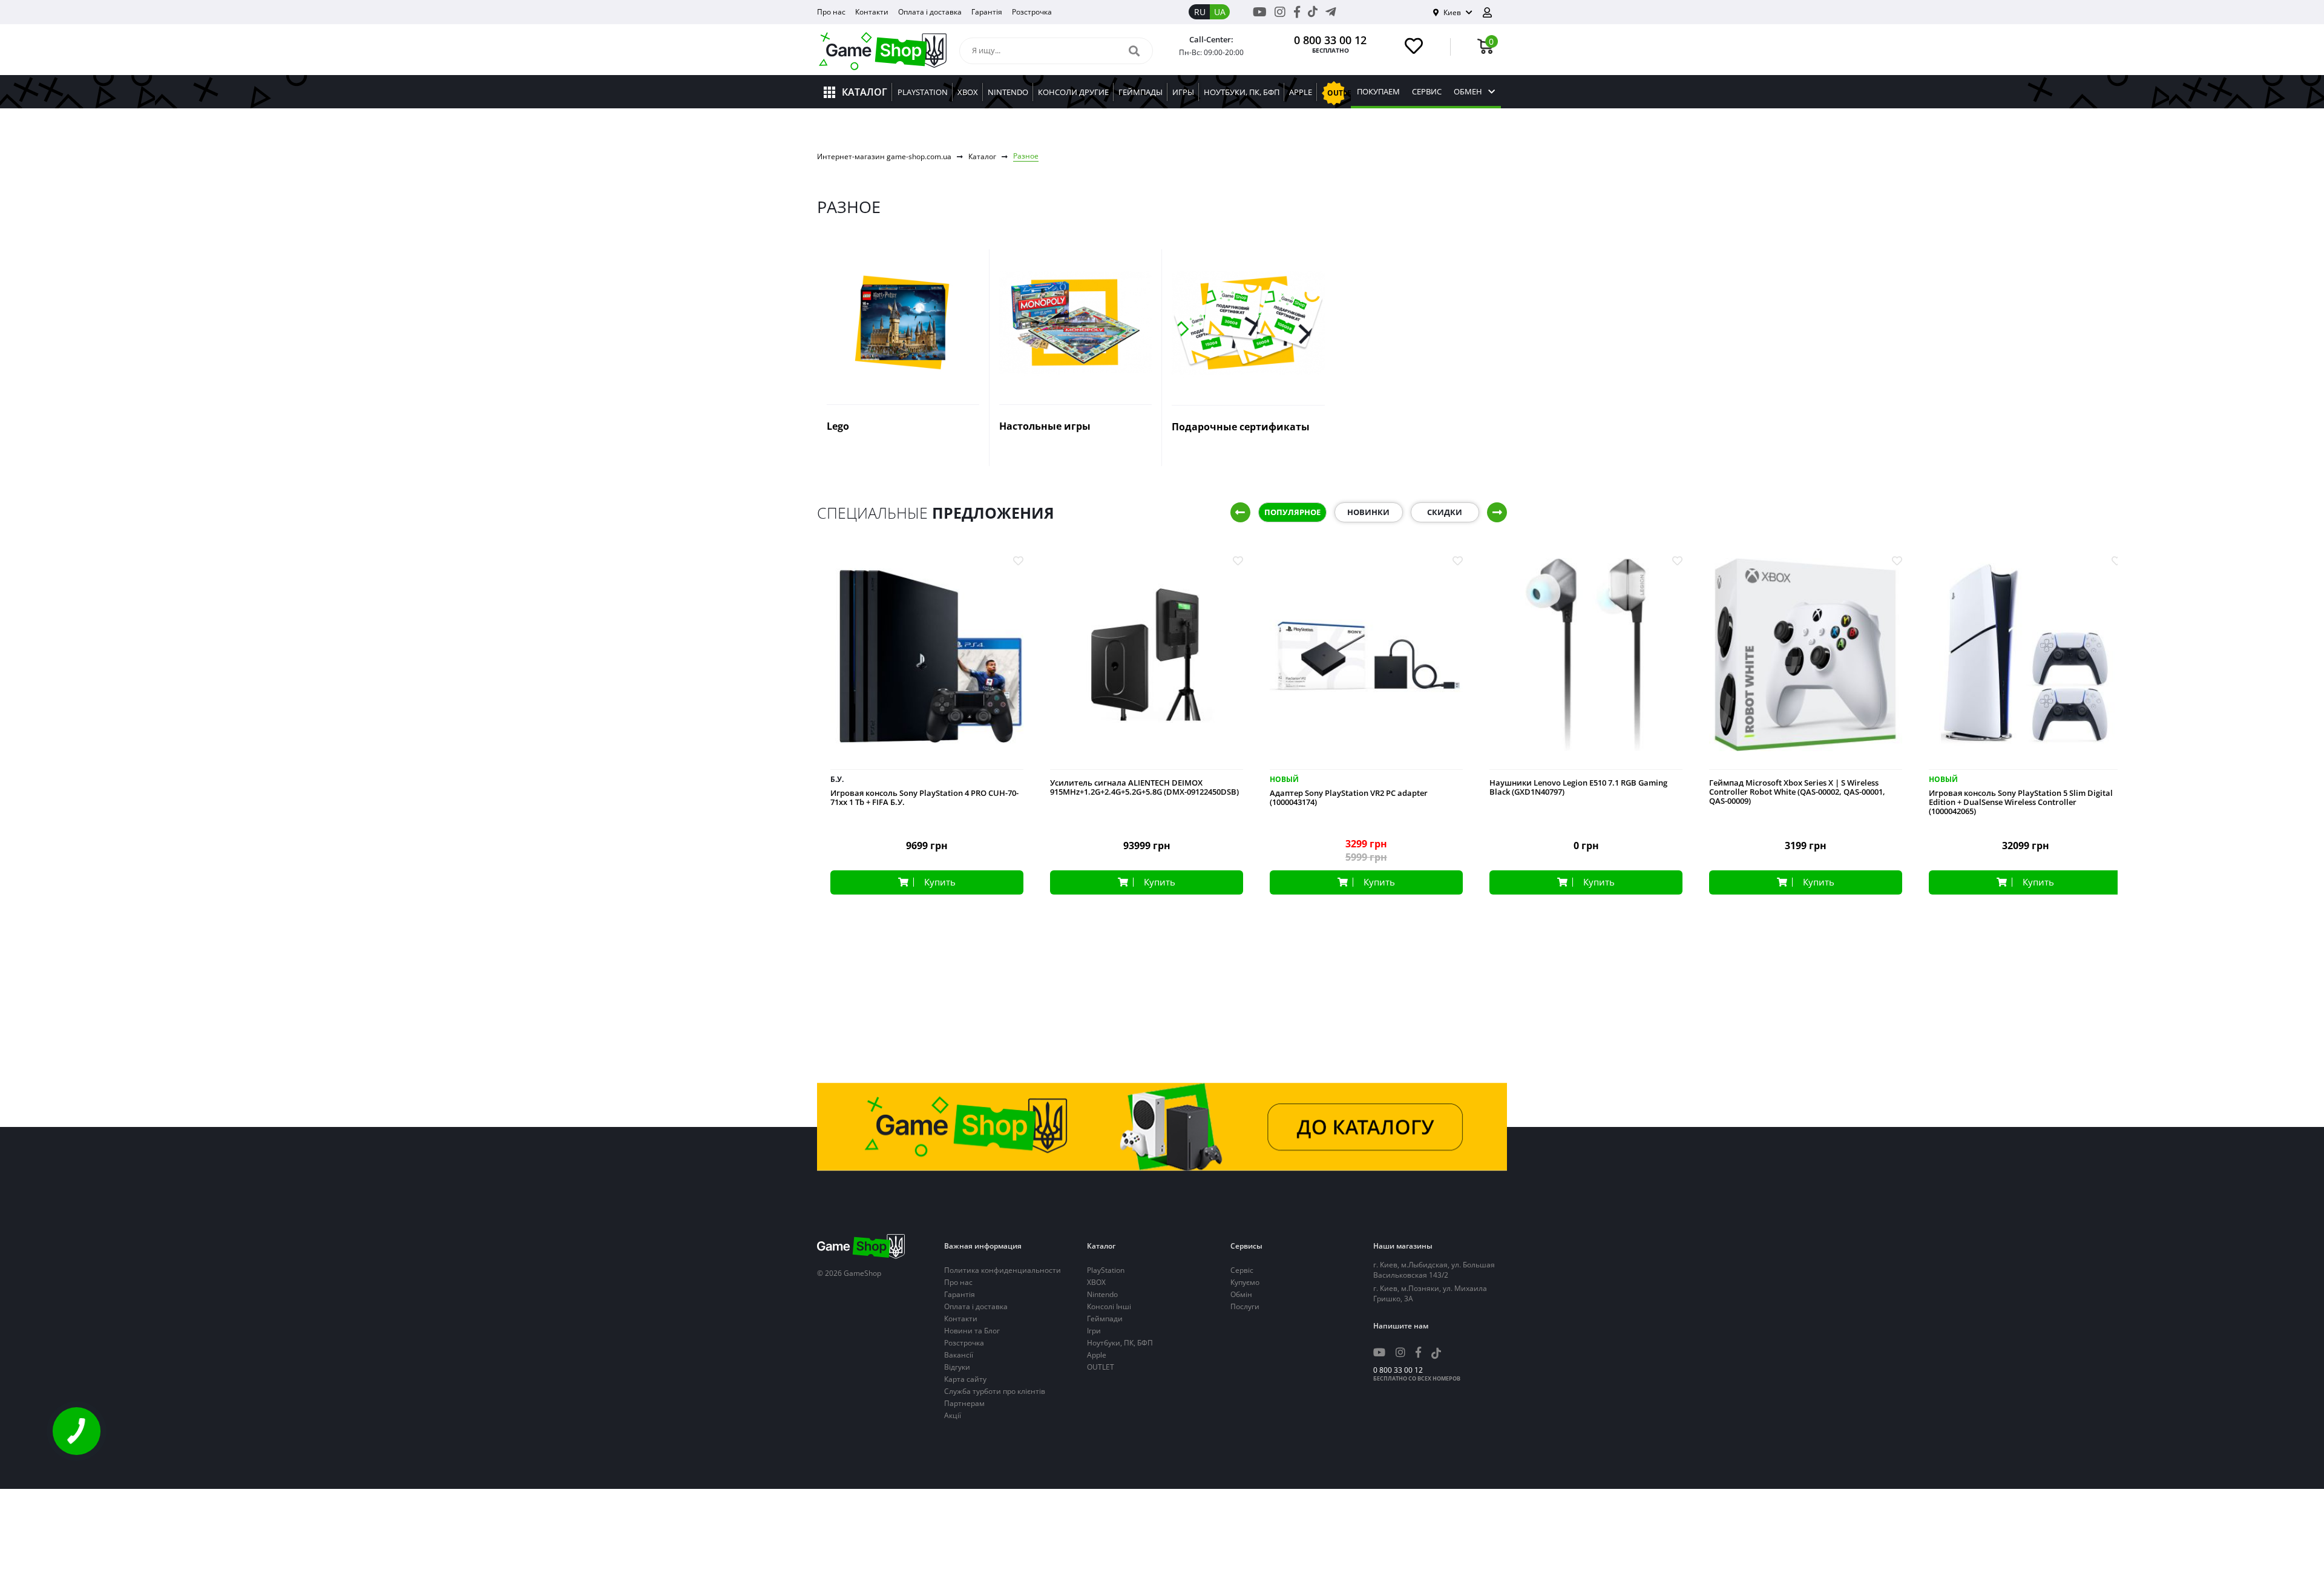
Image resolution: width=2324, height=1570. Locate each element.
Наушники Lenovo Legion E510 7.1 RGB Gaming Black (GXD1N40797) (1578, 787)
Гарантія (987, 12)
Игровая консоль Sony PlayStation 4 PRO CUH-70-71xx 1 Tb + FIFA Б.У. (924, 798)
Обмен (1468, 92)
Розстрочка (1032, 12)
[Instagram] (1280, 12)
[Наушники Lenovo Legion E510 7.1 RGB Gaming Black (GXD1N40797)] (1586, 664)
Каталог (982, 156)
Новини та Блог (972, 1331)
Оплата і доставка (930, 12)
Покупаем (1378, 92)
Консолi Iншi (1109, 1306)
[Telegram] (1331, 12)
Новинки (1368, 512)
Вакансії (959, 1355)
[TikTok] (1313, 14)
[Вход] (1492, 12)
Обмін (1241, 1294)
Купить (940, 882)
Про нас (831, 12)
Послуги (1245, 1306)
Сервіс (1242, 1270)
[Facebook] (1297, 12)
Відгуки (957, 1367)
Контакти (872, 12)
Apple (1097, 1355)
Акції (953, 1415)
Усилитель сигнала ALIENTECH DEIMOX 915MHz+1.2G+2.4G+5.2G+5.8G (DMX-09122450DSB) (1144, 787)
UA (1220, 12)
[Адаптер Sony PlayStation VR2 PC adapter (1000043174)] (1366, 664)
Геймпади (1105, 1319)
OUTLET (1101, 1367)
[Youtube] (1260, 12)
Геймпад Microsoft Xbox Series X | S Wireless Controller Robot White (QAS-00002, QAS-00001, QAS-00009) (1797, 792)
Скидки (1445, 512)
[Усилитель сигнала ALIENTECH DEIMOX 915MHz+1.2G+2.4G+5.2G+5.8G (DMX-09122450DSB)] (1147, 664)
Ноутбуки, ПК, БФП (1120, 1343)
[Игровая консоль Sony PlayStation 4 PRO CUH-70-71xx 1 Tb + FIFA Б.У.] (927, 664)
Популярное (1292, 512)
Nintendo (1102, 1294)
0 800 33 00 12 (1330, 40)
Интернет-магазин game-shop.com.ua (884, 156)
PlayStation (1106, 1270)
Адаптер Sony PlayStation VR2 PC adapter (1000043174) (1349, 798)
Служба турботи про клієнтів (995, 1391)
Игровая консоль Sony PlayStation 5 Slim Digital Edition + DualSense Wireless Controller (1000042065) (2021, 802)
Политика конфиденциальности (1003, 1270)
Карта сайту (965, 1379)
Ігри (1094, 1331)
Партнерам (964, 1403)
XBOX (1096, 1282)
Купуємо (1245, 1282)
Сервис (1427, 92)
